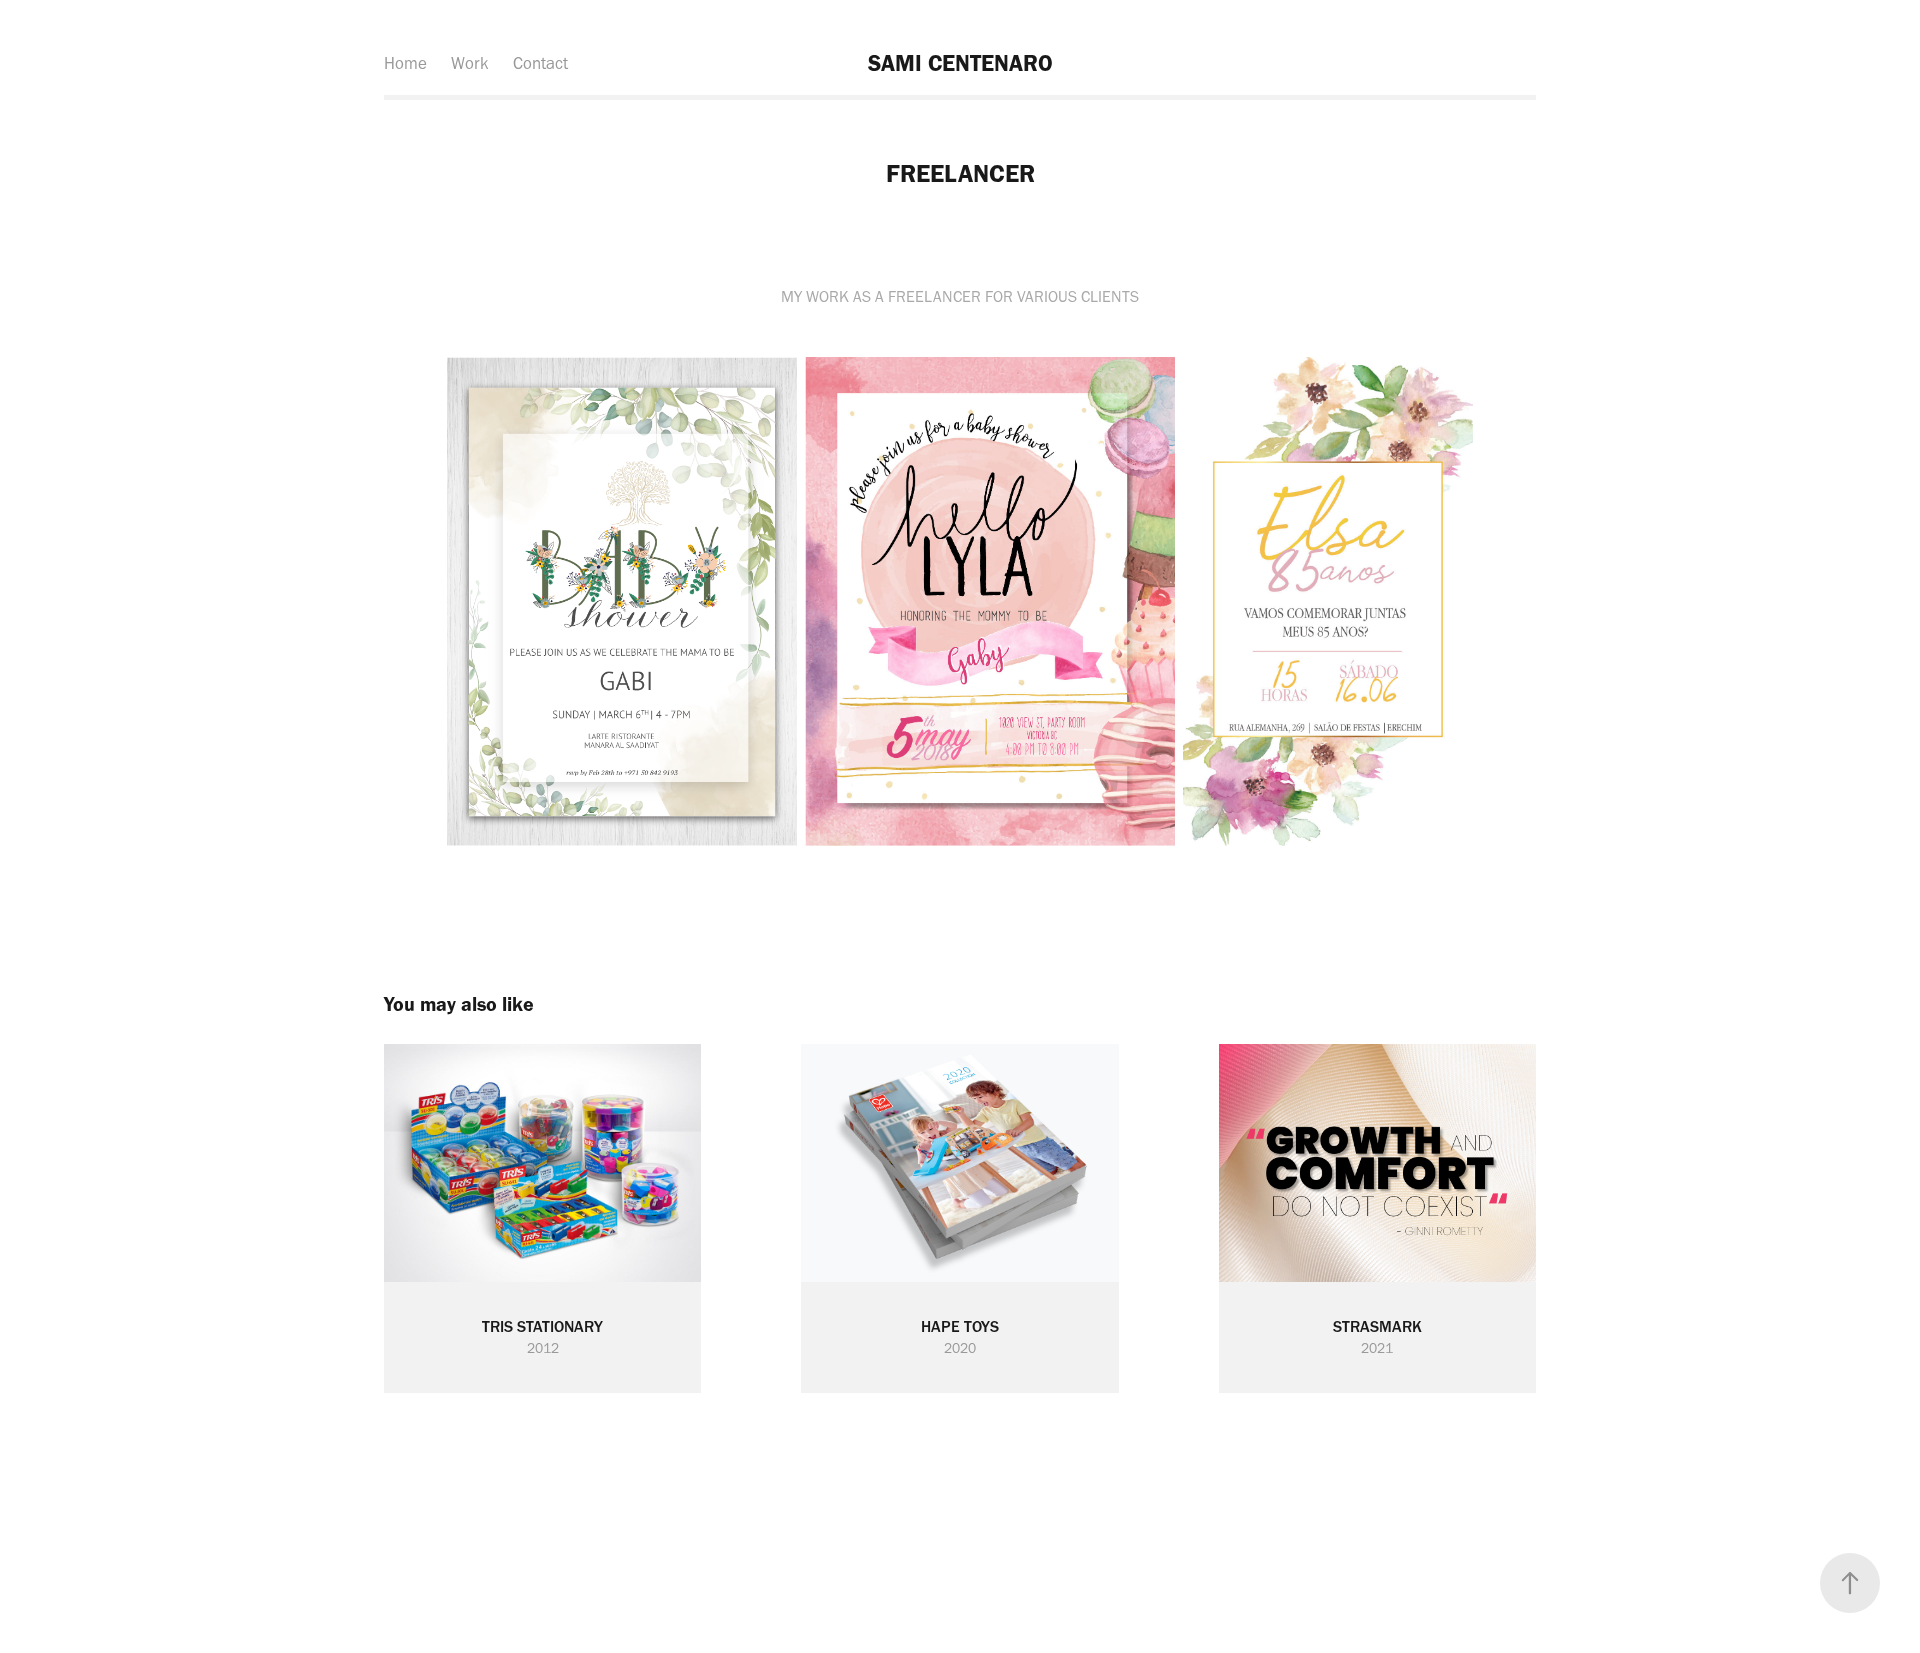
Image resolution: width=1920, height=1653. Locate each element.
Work (470, 63)
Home (405, 63)
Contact (540, 63)
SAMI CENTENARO (960, 63)
